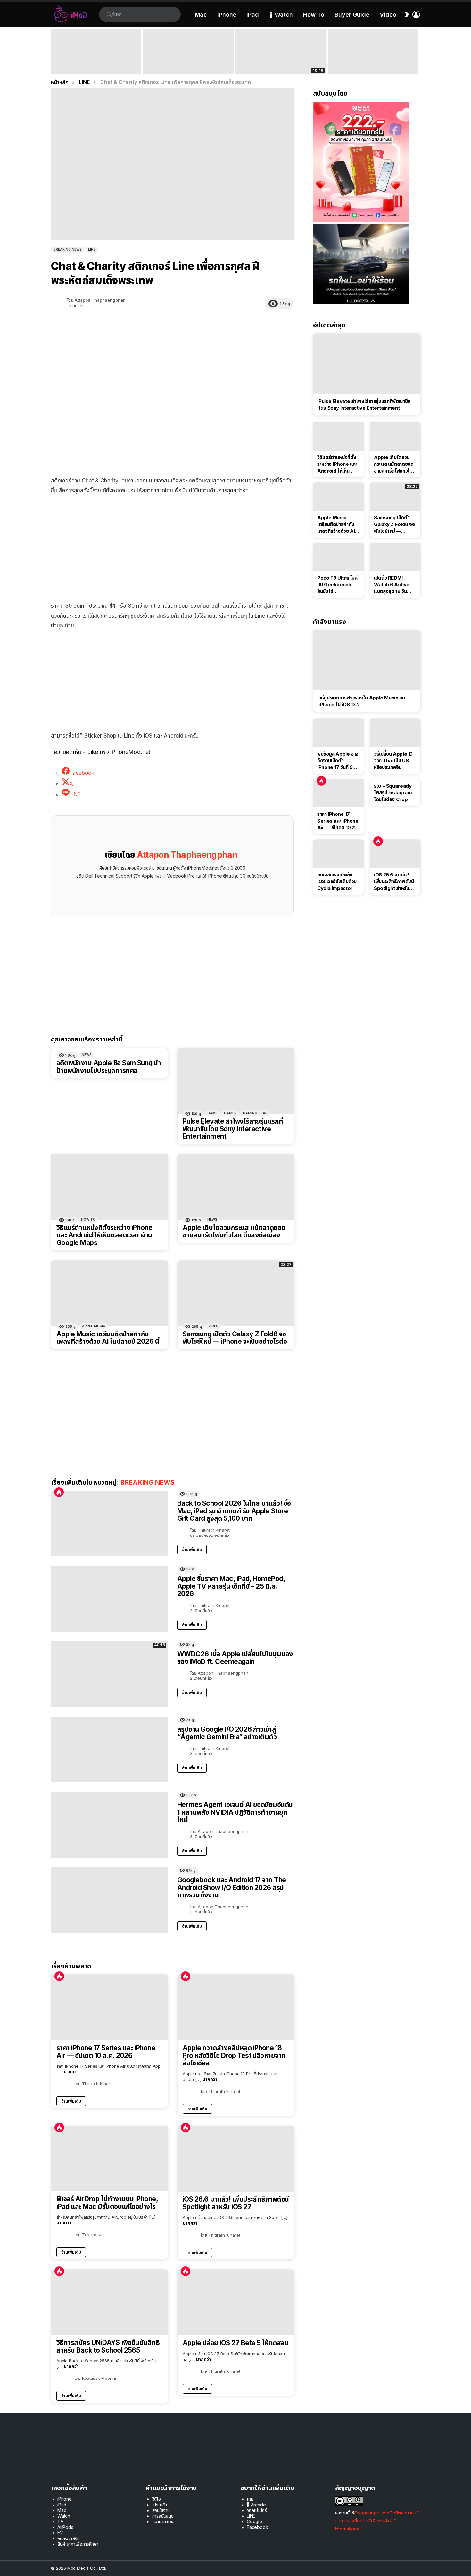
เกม (250, 2499)
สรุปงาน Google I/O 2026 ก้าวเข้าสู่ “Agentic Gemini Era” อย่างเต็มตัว (368, 65)
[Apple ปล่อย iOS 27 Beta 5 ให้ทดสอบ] (236, 2302)
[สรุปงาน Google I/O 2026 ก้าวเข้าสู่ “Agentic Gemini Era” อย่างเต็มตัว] (373, 52)
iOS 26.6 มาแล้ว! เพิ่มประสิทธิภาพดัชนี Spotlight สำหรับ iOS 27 (236, 2203)
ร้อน (59, 1492)
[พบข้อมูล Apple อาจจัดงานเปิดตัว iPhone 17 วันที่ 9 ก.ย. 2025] (339, 733)
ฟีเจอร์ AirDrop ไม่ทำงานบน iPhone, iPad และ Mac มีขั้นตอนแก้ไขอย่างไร (107, 2203)
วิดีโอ (157, 2499)
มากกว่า (71, 2072)
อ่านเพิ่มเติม (192, 1549)
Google (254, 2521)
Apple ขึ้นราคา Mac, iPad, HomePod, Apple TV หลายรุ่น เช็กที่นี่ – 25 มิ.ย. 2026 (187, 63)
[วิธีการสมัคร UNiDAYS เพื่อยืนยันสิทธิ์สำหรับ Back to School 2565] (110, 2302)
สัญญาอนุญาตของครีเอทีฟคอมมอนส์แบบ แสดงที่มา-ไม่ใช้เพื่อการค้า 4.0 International (377, 2521)
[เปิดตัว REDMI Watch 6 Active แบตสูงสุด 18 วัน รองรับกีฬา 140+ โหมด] (395, 557)
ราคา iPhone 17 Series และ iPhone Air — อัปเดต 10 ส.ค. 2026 (106, 2052)
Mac (201, 15)
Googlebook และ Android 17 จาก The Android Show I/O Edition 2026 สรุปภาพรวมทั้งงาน (232, 1887)
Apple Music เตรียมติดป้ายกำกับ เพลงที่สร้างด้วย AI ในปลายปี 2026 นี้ (108, 1338)
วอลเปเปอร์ (257, 2510)
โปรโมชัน (160, 2505)
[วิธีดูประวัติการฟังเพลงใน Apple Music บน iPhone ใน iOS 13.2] (367, 660)
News (87, 1055)
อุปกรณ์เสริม (68, 2538)
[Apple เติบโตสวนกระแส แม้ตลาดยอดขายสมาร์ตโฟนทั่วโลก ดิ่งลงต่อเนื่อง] (236, 1187)
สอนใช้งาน (161, 2510)
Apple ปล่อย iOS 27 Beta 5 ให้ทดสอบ (235, 2343)
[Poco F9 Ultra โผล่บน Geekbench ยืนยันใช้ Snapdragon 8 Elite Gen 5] (339, 557)
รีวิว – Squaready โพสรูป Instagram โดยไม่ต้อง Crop (393, 793)
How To (314, 15)
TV (61, 2521)
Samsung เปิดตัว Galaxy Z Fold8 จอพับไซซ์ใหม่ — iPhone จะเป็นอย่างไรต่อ (235, 1338)
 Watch (281, 15)
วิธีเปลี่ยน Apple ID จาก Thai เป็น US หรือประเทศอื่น (393, 761)
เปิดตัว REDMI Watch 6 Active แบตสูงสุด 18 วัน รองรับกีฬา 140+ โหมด (392, 585)
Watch (64, 2516)
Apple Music (94, 1326)
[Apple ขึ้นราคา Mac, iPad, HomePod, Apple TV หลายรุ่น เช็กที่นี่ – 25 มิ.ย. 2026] (188, 52)
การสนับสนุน (163, 2516)
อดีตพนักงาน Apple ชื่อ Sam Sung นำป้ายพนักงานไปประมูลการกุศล (109, 1067)
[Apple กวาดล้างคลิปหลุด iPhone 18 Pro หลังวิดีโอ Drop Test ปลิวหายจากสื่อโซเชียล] (236, 2007)
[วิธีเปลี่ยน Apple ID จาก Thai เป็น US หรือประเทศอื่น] (395, 733)
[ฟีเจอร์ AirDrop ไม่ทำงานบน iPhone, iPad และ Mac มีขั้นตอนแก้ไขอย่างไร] (110, 2159)
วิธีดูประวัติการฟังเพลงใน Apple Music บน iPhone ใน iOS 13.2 (362, 701)
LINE (251, 2516)
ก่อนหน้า (54, 52)
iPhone (227, 15)
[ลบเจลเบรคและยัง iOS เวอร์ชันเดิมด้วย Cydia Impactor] (339, 854)
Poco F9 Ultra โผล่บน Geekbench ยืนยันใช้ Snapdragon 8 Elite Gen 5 (337, 585)
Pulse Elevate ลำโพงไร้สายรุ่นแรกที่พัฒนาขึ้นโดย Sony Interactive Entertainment (233, 1129)
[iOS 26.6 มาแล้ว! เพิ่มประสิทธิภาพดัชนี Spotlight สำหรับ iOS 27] (236, 2159)
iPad (253, 15)
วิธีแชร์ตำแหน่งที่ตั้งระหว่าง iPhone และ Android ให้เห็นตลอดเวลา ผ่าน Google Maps (104, 1235)
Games (230, 1113)
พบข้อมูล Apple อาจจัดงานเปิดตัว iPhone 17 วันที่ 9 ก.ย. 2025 (338, 761)
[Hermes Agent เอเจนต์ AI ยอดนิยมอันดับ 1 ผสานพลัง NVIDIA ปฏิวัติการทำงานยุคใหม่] (109, 1825)
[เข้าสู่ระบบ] (416, 14)
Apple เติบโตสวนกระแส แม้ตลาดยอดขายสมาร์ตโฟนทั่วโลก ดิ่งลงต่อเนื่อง (234, 1231)
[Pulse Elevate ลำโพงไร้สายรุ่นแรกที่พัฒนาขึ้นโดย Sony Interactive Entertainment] (236, 1081)
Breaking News (148, 1482)
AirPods (65, 2527)
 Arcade (256, 2505)
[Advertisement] (172, 547)
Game (212, 1113)
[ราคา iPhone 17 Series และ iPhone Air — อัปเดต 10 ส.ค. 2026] (110, 2007)
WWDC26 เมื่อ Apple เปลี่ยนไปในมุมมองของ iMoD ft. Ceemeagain (280, 65)
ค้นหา (109, 14)
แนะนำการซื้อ (163, 2521)
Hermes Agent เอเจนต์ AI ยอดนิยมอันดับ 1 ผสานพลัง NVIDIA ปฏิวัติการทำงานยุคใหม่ (235, 1812)
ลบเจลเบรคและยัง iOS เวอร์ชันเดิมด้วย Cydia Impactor (337, 881)
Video (388, 15)
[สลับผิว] (407, 14)
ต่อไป (417, 52)
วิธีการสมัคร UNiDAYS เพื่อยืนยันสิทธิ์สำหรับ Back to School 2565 (108, 2346)
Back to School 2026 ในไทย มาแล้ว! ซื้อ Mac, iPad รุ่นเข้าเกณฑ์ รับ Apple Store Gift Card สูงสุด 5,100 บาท (96, 63)
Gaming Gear (255, 1113)
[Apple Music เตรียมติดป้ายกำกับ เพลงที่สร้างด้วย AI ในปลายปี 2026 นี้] (110, 1294)
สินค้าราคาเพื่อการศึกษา (78, 2544)
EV (60, 2533)
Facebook (257, 2527)
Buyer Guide (352, 15)
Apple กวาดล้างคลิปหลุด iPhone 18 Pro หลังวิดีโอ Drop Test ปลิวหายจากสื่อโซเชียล (234, 2056)
